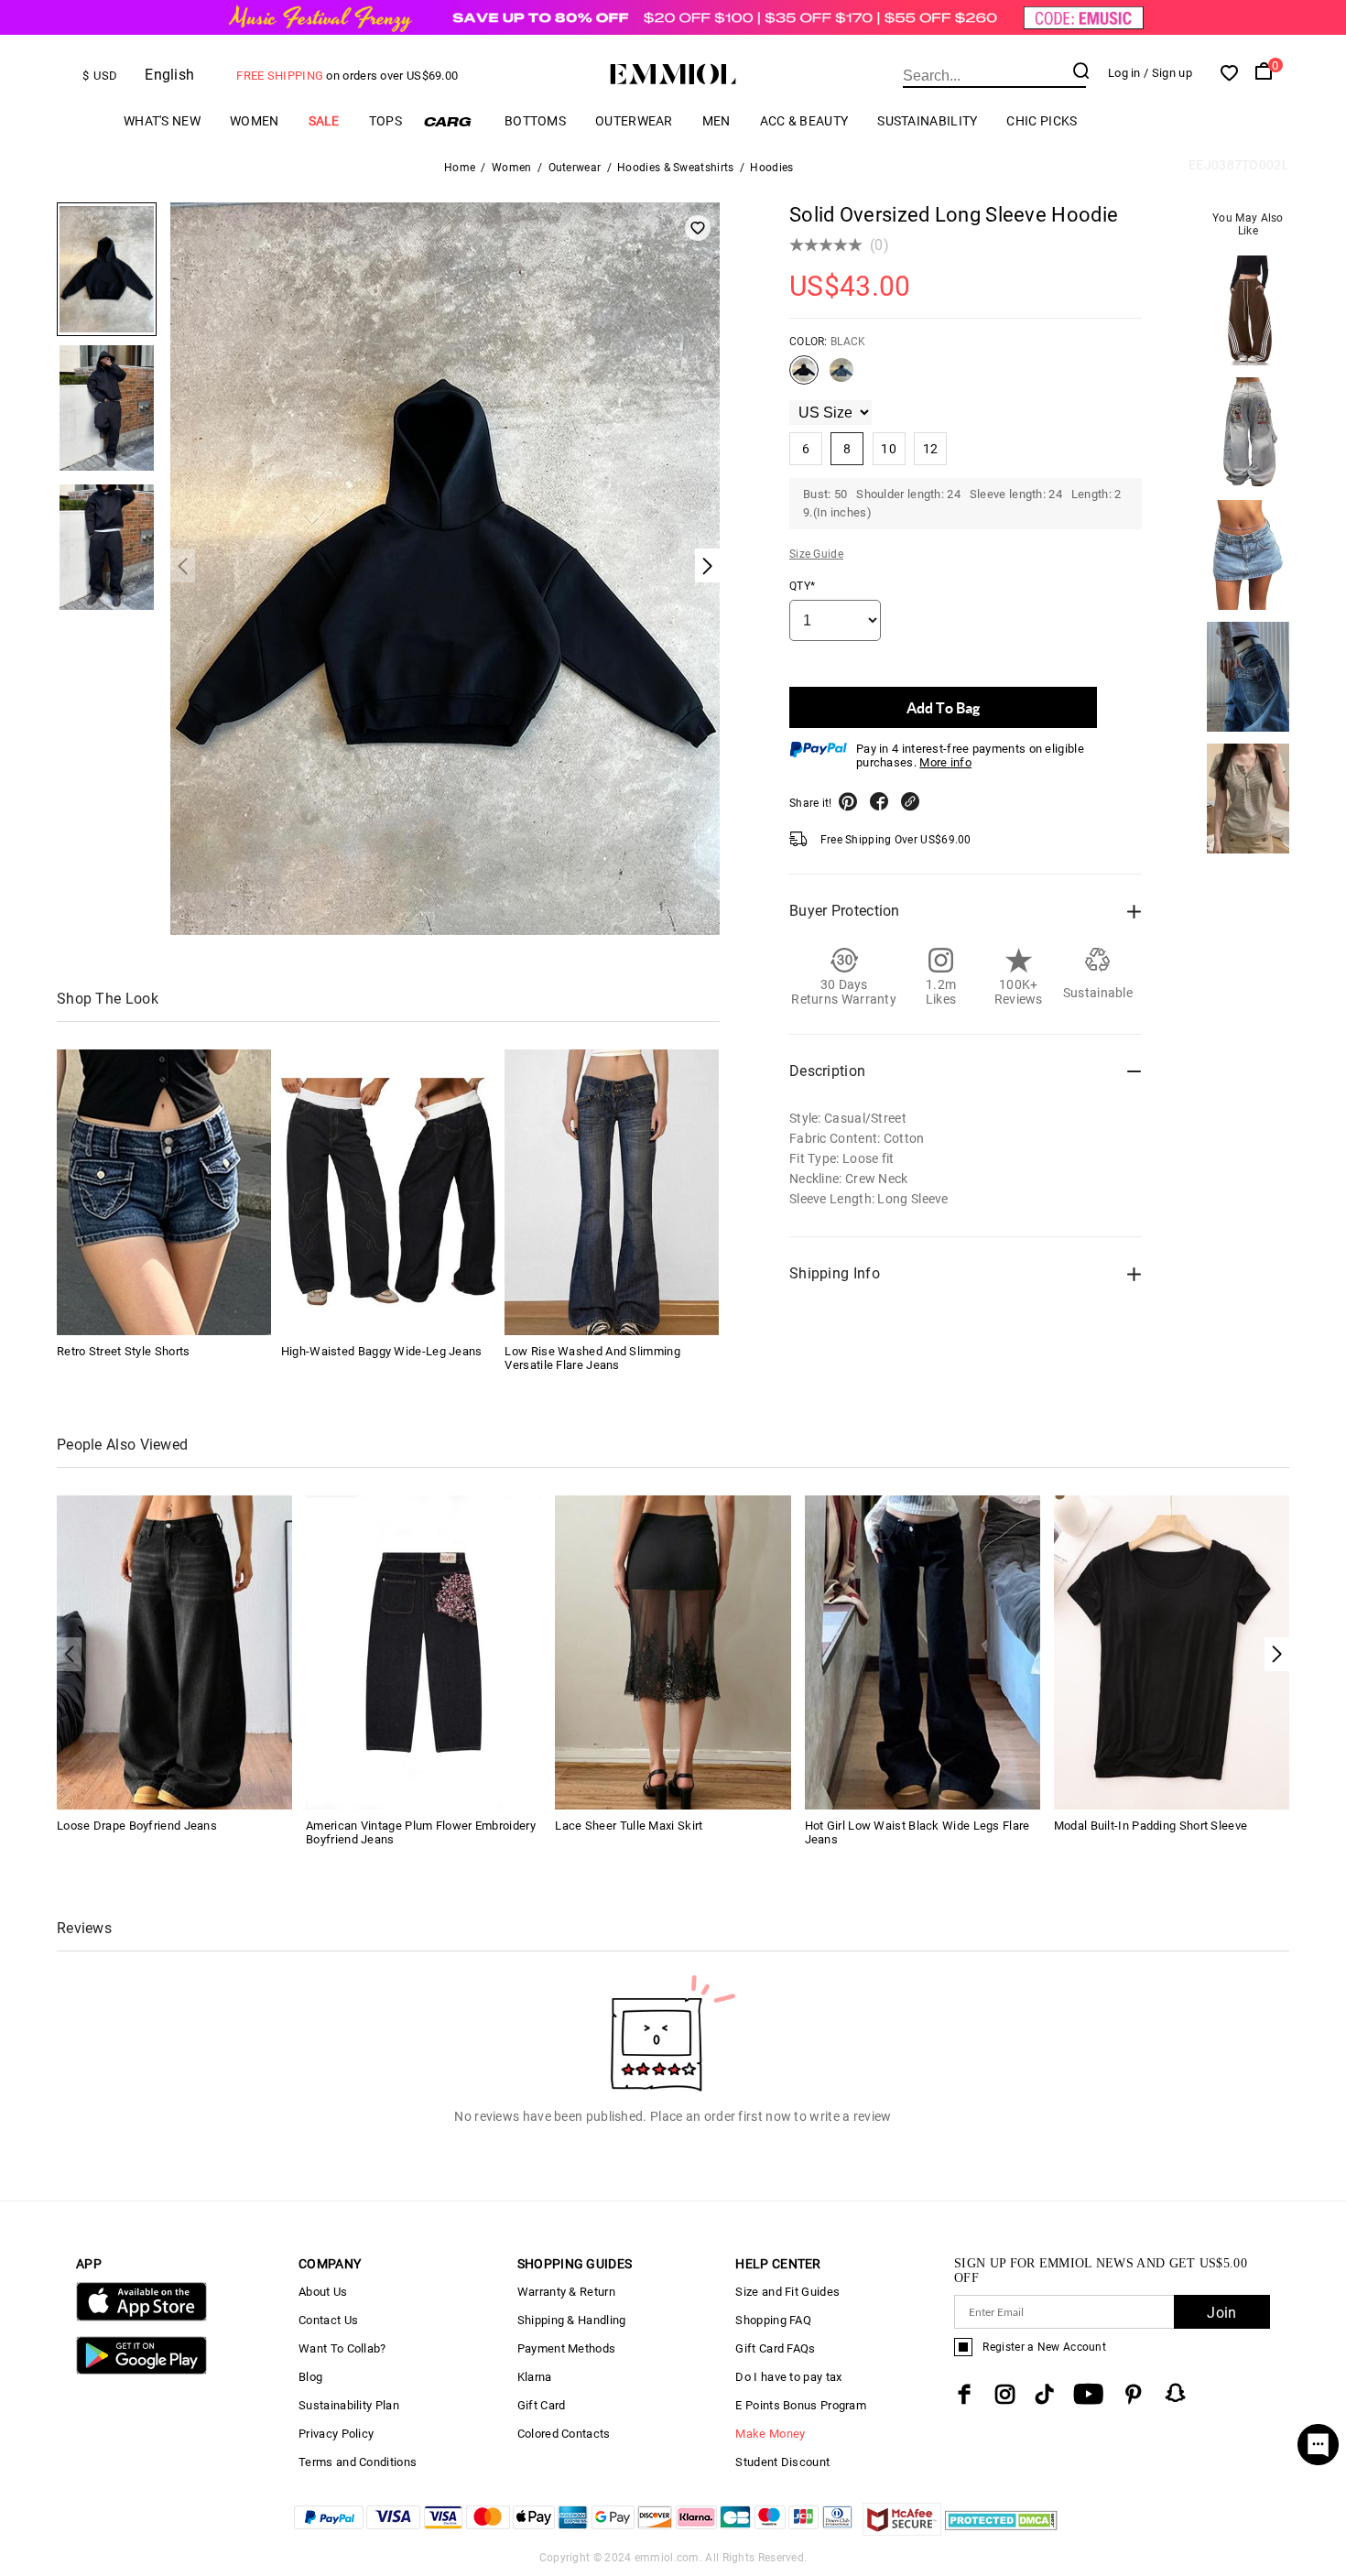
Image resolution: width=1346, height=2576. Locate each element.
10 (889, 449)
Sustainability (927, 121)
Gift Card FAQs (775, 2348)
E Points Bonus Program (801, 2405)
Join (1221, 2313)
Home (460, 168)
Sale (324, 121)
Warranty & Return (566, 2292)
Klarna (535, 2377)
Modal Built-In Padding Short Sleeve (1151, 1826)
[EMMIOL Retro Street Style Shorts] (164, 1192)
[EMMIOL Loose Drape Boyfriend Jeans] (174, 1652)
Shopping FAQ (773, 2320)
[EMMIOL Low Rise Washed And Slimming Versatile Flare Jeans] (612, 1192)
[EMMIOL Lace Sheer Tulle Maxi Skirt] (673, 1652)
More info (945, 762)
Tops (385, 121)
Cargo (453, 121)
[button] (1277, 1654)
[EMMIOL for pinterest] (1134, 2394)
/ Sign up (1168, 73)
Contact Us (328, 2320)
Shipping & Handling (572, 2320)
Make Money (770, 2434)
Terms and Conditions (358, 2462)
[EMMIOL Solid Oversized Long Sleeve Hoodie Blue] (841, 377)
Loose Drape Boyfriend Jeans (137, 1826)
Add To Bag (943, 707)
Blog (310, 2377)
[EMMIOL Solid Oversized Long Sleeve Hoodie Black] (804, 377)
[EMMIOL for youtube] (1088, 2394)
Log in (1124, 73)
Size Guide (816, 554)
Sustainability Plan (349, 2405)
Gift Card (542, 2405)
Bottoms (535, 121)
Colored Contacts (564, 2434)
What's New (162, 121)
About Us (323, 2292)
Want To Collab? (342, 2348)
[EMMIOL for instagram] (1005, 2394)
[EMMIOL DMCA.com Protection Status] (1001, 2531)
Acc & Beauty (804, 121)
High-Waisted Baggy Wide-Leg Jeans (382, 1351)
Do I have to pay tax (788, 2377)
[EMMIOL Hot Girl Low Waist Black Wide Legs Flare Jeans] (923, 1652)
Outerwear (634, 121)
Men (716, 121)
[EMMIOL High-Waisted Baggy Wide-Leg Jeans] (388, 1192)
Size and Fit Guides (787, 2292)
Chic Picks (1042, 121)
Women (255, 121)
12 (931, 449)
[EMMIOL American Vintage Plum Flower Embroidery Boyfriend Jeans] (423, 1652)
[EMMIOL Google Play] (141, 2370)
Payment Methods (567, 2348)
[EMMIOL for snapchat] (1176, 2393)
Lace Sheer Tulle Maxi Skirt (629, 1826)
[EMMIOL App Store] (141, 2317)
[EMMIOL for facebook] (964, 2394)
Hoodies (771, 168)
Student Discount (782, 2462)
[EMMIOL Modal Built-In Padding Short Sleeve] (1172, 1652)
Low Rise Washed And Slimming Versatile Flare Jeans (592, 1358)
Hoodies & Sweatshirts (675, 168)
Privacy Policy (336, 2434)
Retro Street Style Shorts (124, 1351)
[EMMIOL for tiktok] (1044, 2394)
